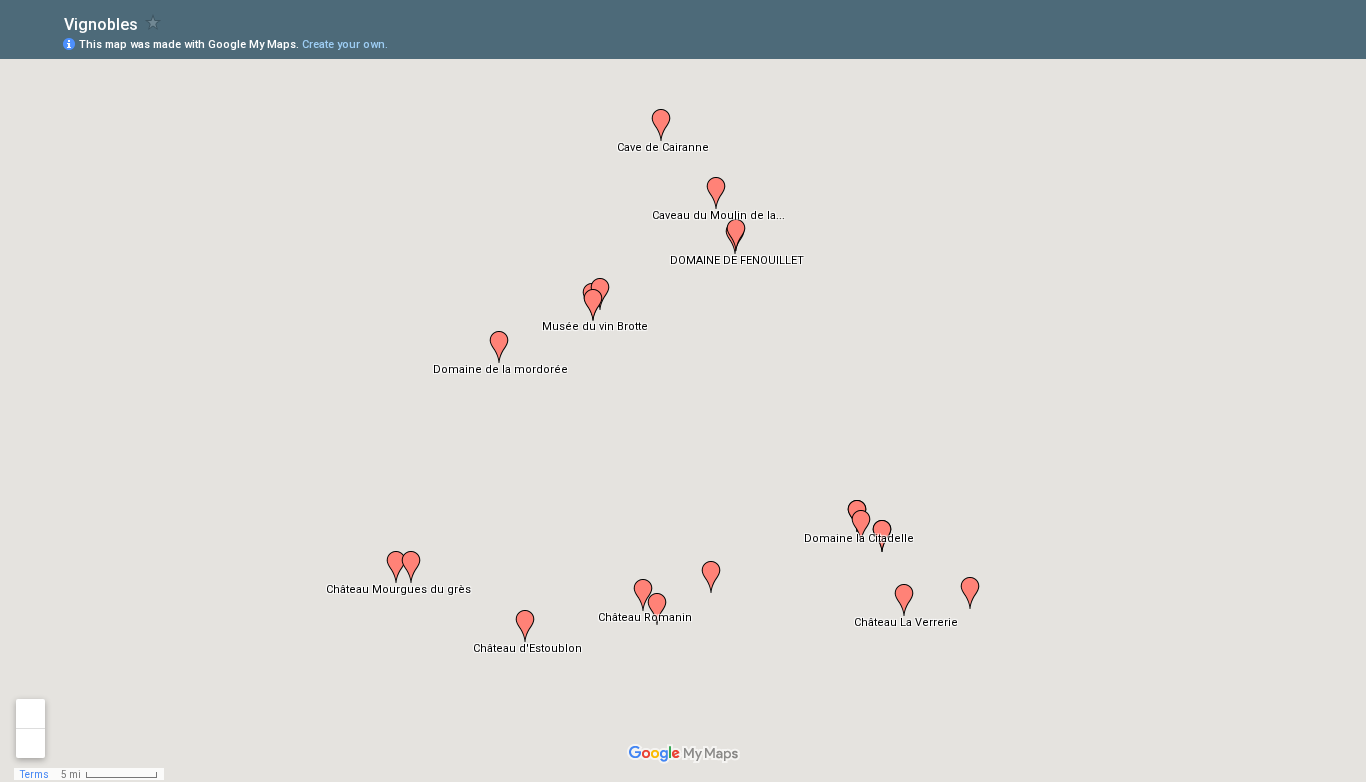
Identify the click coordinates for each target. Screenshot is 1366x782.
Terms (34, 774)
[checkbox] (153, 22)
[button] (593, 305)
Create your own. (345, 44)
